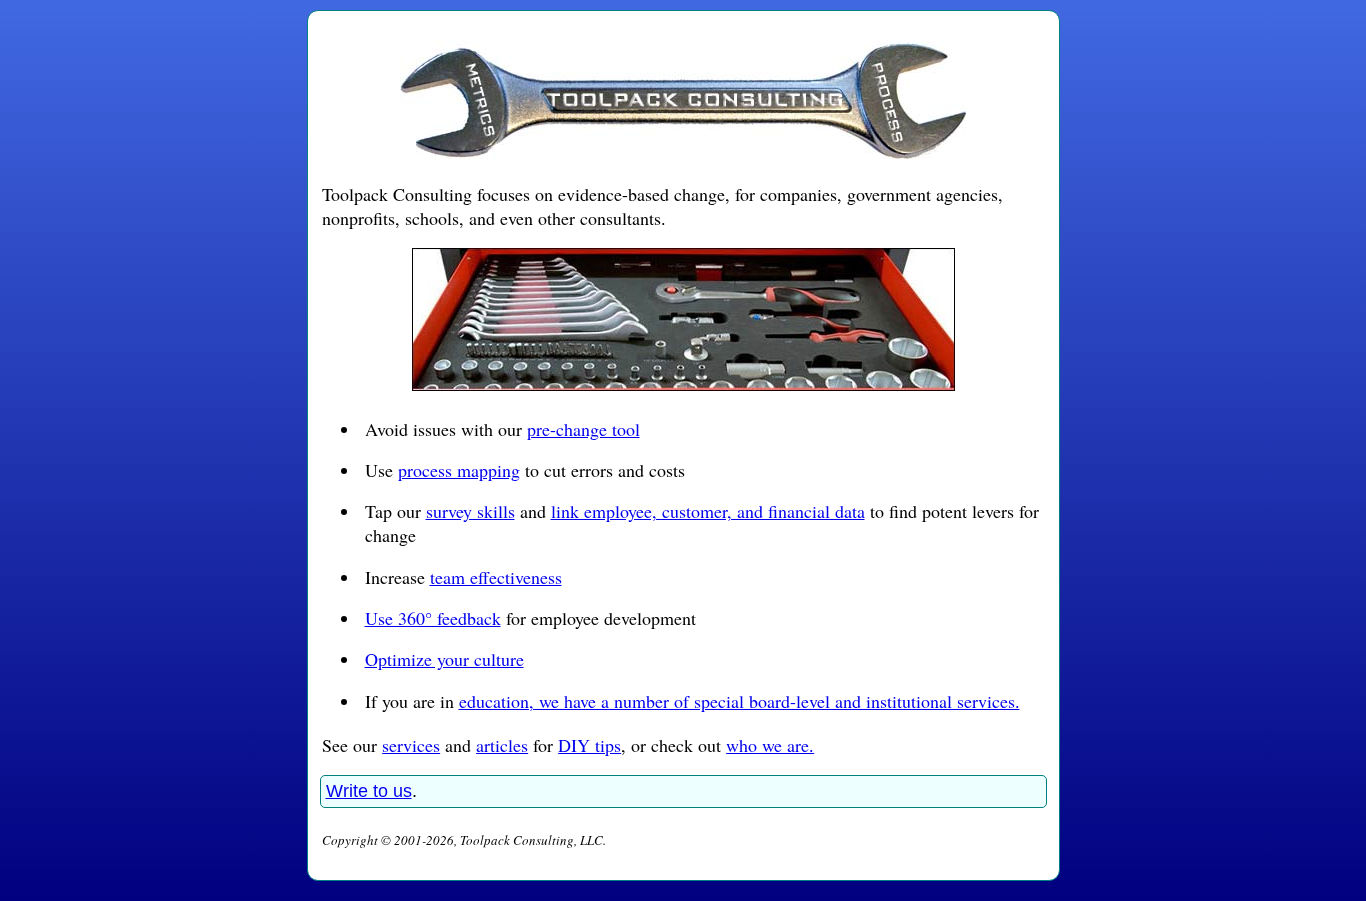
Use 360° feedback (433, 618)
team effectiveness (496, 577)
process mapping (459, 470)
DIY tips (589, 745)
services (411, 745)
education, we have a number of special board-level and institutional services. (739, 701)
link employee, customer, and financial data (708, 511)
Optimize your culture (444, 659)
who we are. (770, 745)
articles (502, 745)
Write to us (369, 791)
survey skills (470, 511)
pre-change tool (583, 429)
